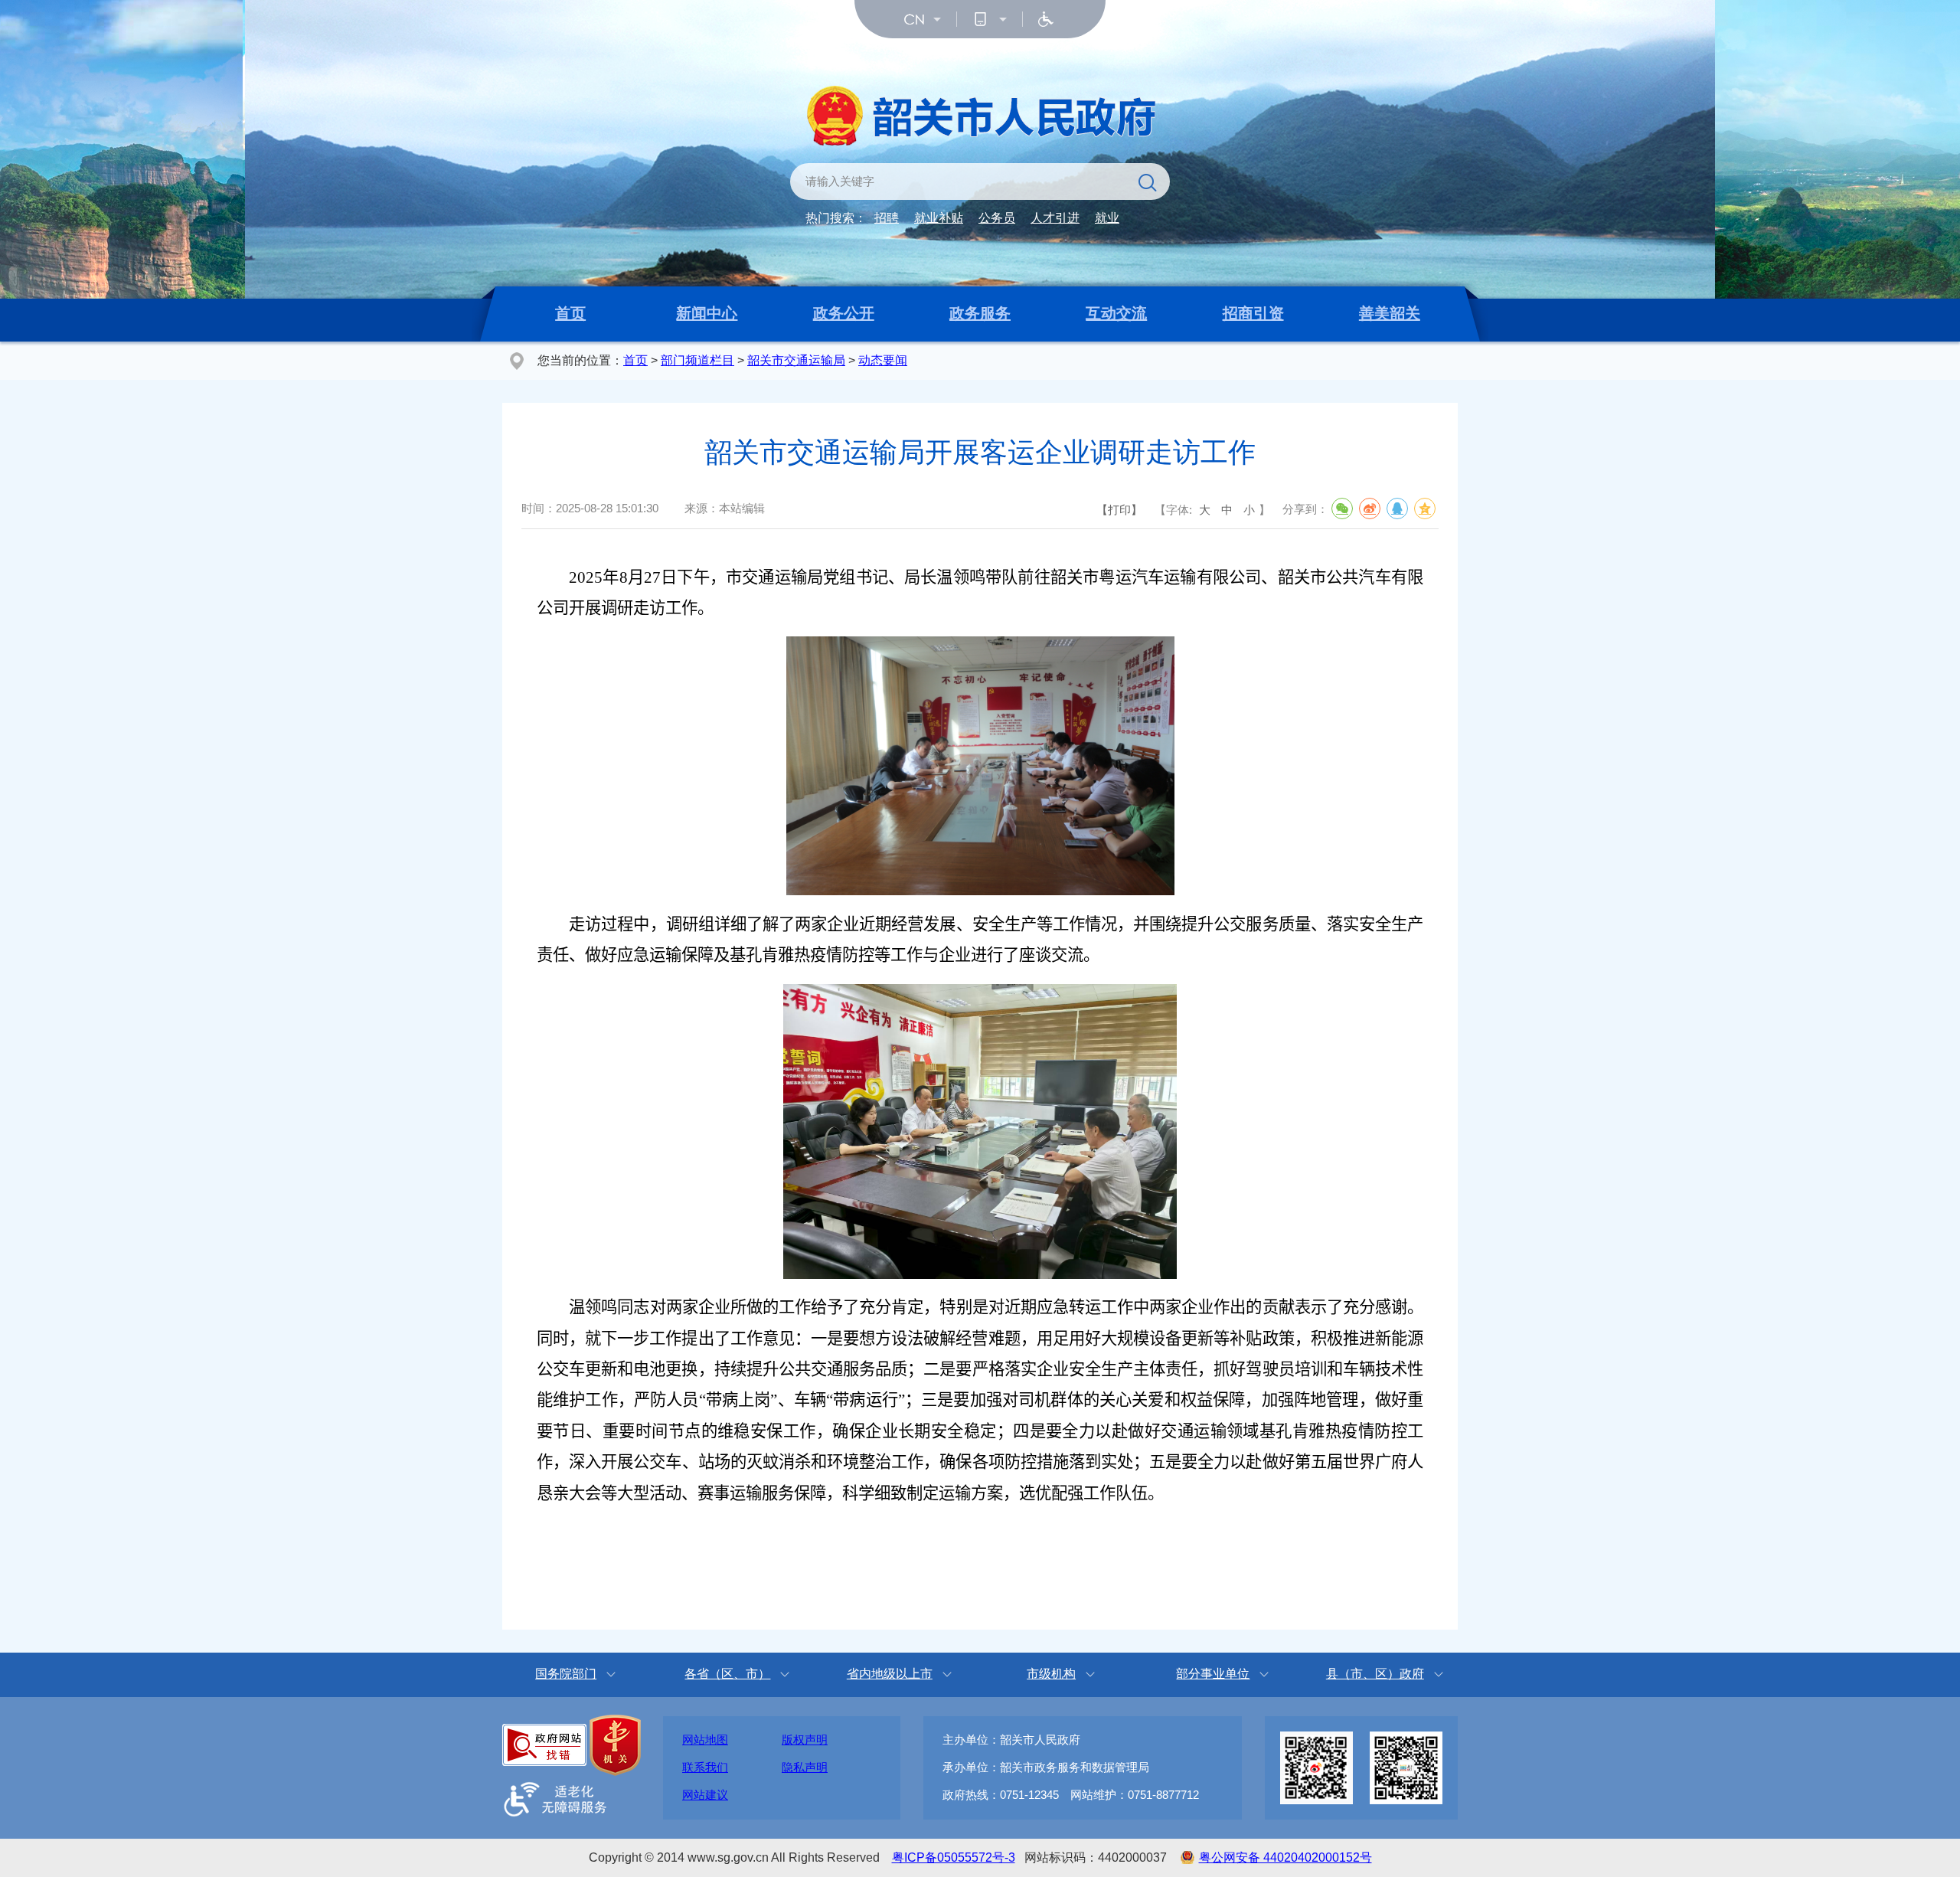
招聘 (887, 218)
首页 (570, 313)
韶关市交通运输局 (796, 360)
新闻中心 (707, 313)
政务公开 (844, 313)
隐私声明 (805, 1767)
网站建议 (705, 1795)
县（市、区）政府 (1375, 1674)
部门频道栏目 (697, 360)
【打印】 (1119, 510)
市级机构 (1051, 1674)
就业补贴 (939, 218)
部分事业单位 (1213, 1674)
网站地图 (705, 1740)
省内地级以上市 (890, 1674)
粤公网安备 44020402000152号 (1285, 1857)
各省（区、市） (727, 1674)
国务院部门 (566, 1674)
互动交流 (1116, 313)
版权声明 (805, 1740)
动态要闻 (883, 360)
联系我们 (705, 1767)
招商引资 (1253, 313)
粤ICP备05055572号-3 (954, 1857)
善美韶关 (1390, 313)
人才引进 (1055, 218)
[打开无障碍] (1046, 19)
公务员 (997, 218)
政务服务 (980, 313)
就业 (1107, 218)
